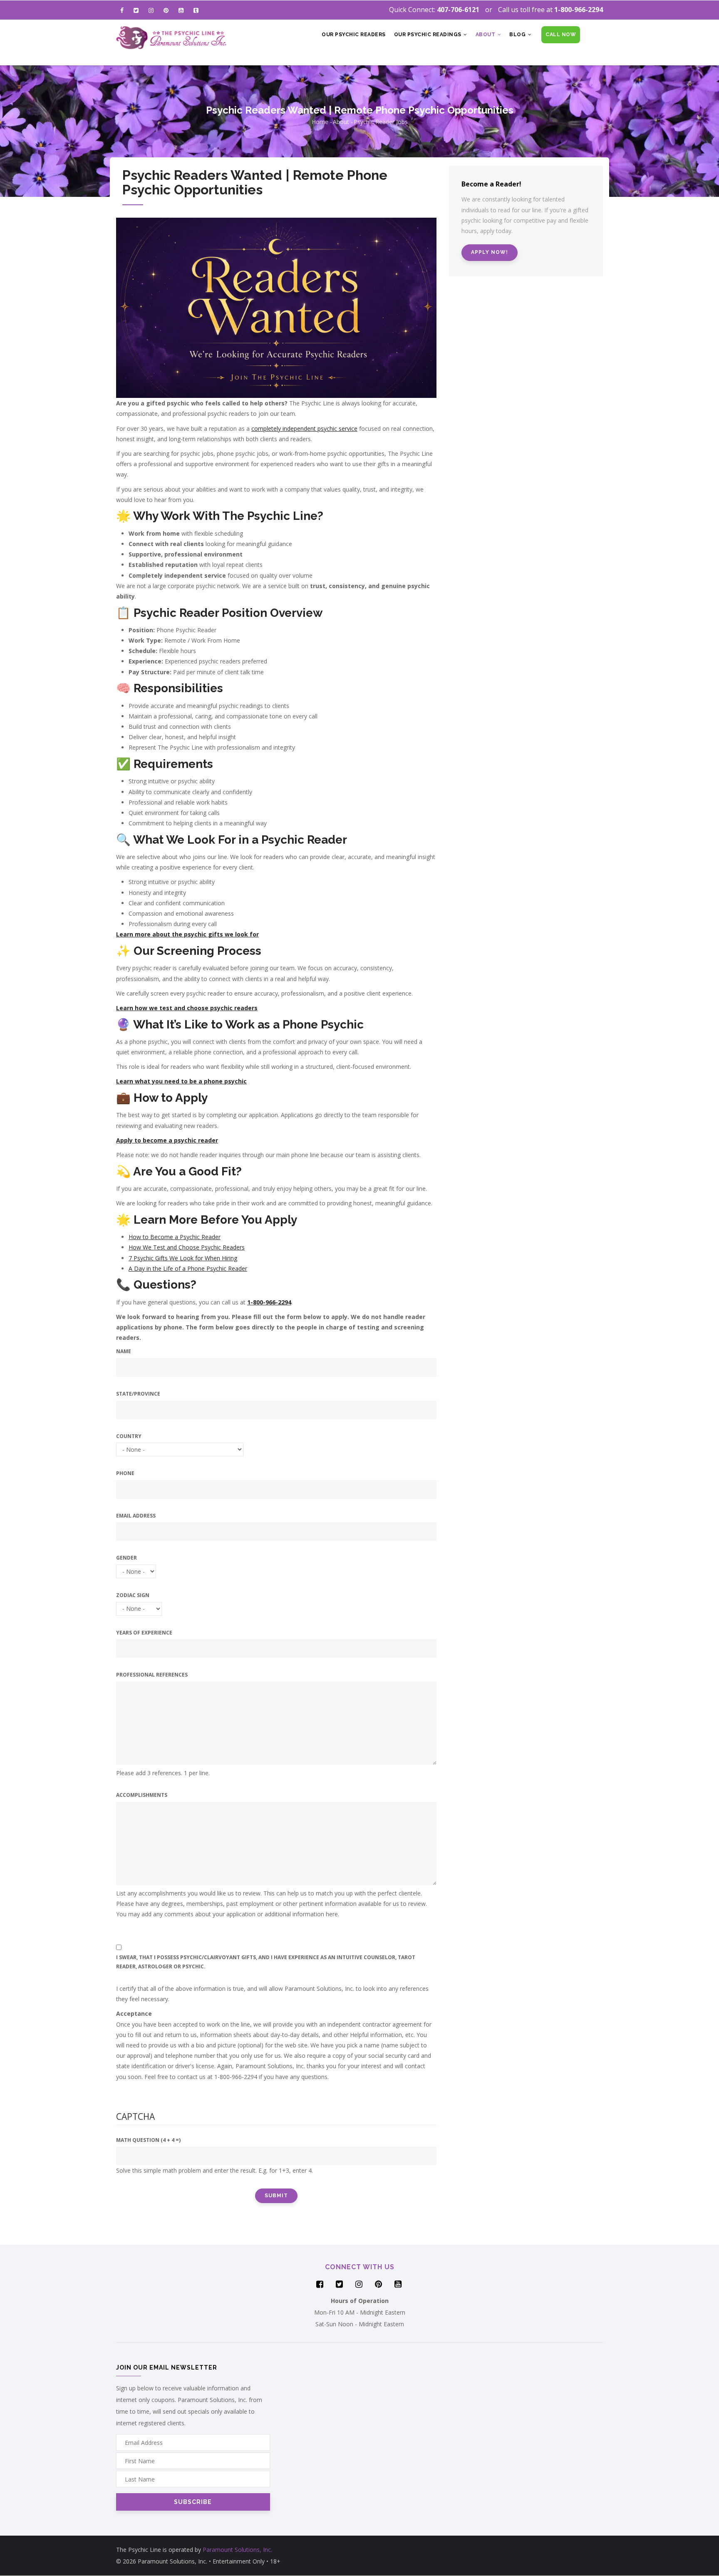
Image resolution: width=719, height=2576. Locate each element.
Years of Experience (144, 1633)
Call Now (561, 35)
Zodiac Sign (133, 1595)
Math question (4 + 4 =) (148, 2140)
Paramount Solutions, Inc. (237, 2550)
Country (129, 1436)
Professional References (152, 1675)
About (486, 35)
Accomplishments (142, 1795)
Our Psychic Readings (429, 35)
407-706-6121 (458, 10)
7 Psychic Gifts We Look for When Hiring (183, 1258)
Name (124, 1351)
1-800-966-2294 (579, 10)
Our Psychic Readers (354, 35)
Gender (126, 1558)
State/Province (138, 1394)
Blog (518, 35)
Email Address (136, 1516)
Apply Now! (490, 252)
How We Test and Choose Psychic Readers (187, 1247)
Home (320, 122)
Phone (125, 1473)
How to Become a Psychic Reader (175, 1237)
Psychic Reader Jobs (381, 122)
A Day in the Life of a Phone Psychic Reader (188, 1268)
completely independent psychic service (304, 429)
